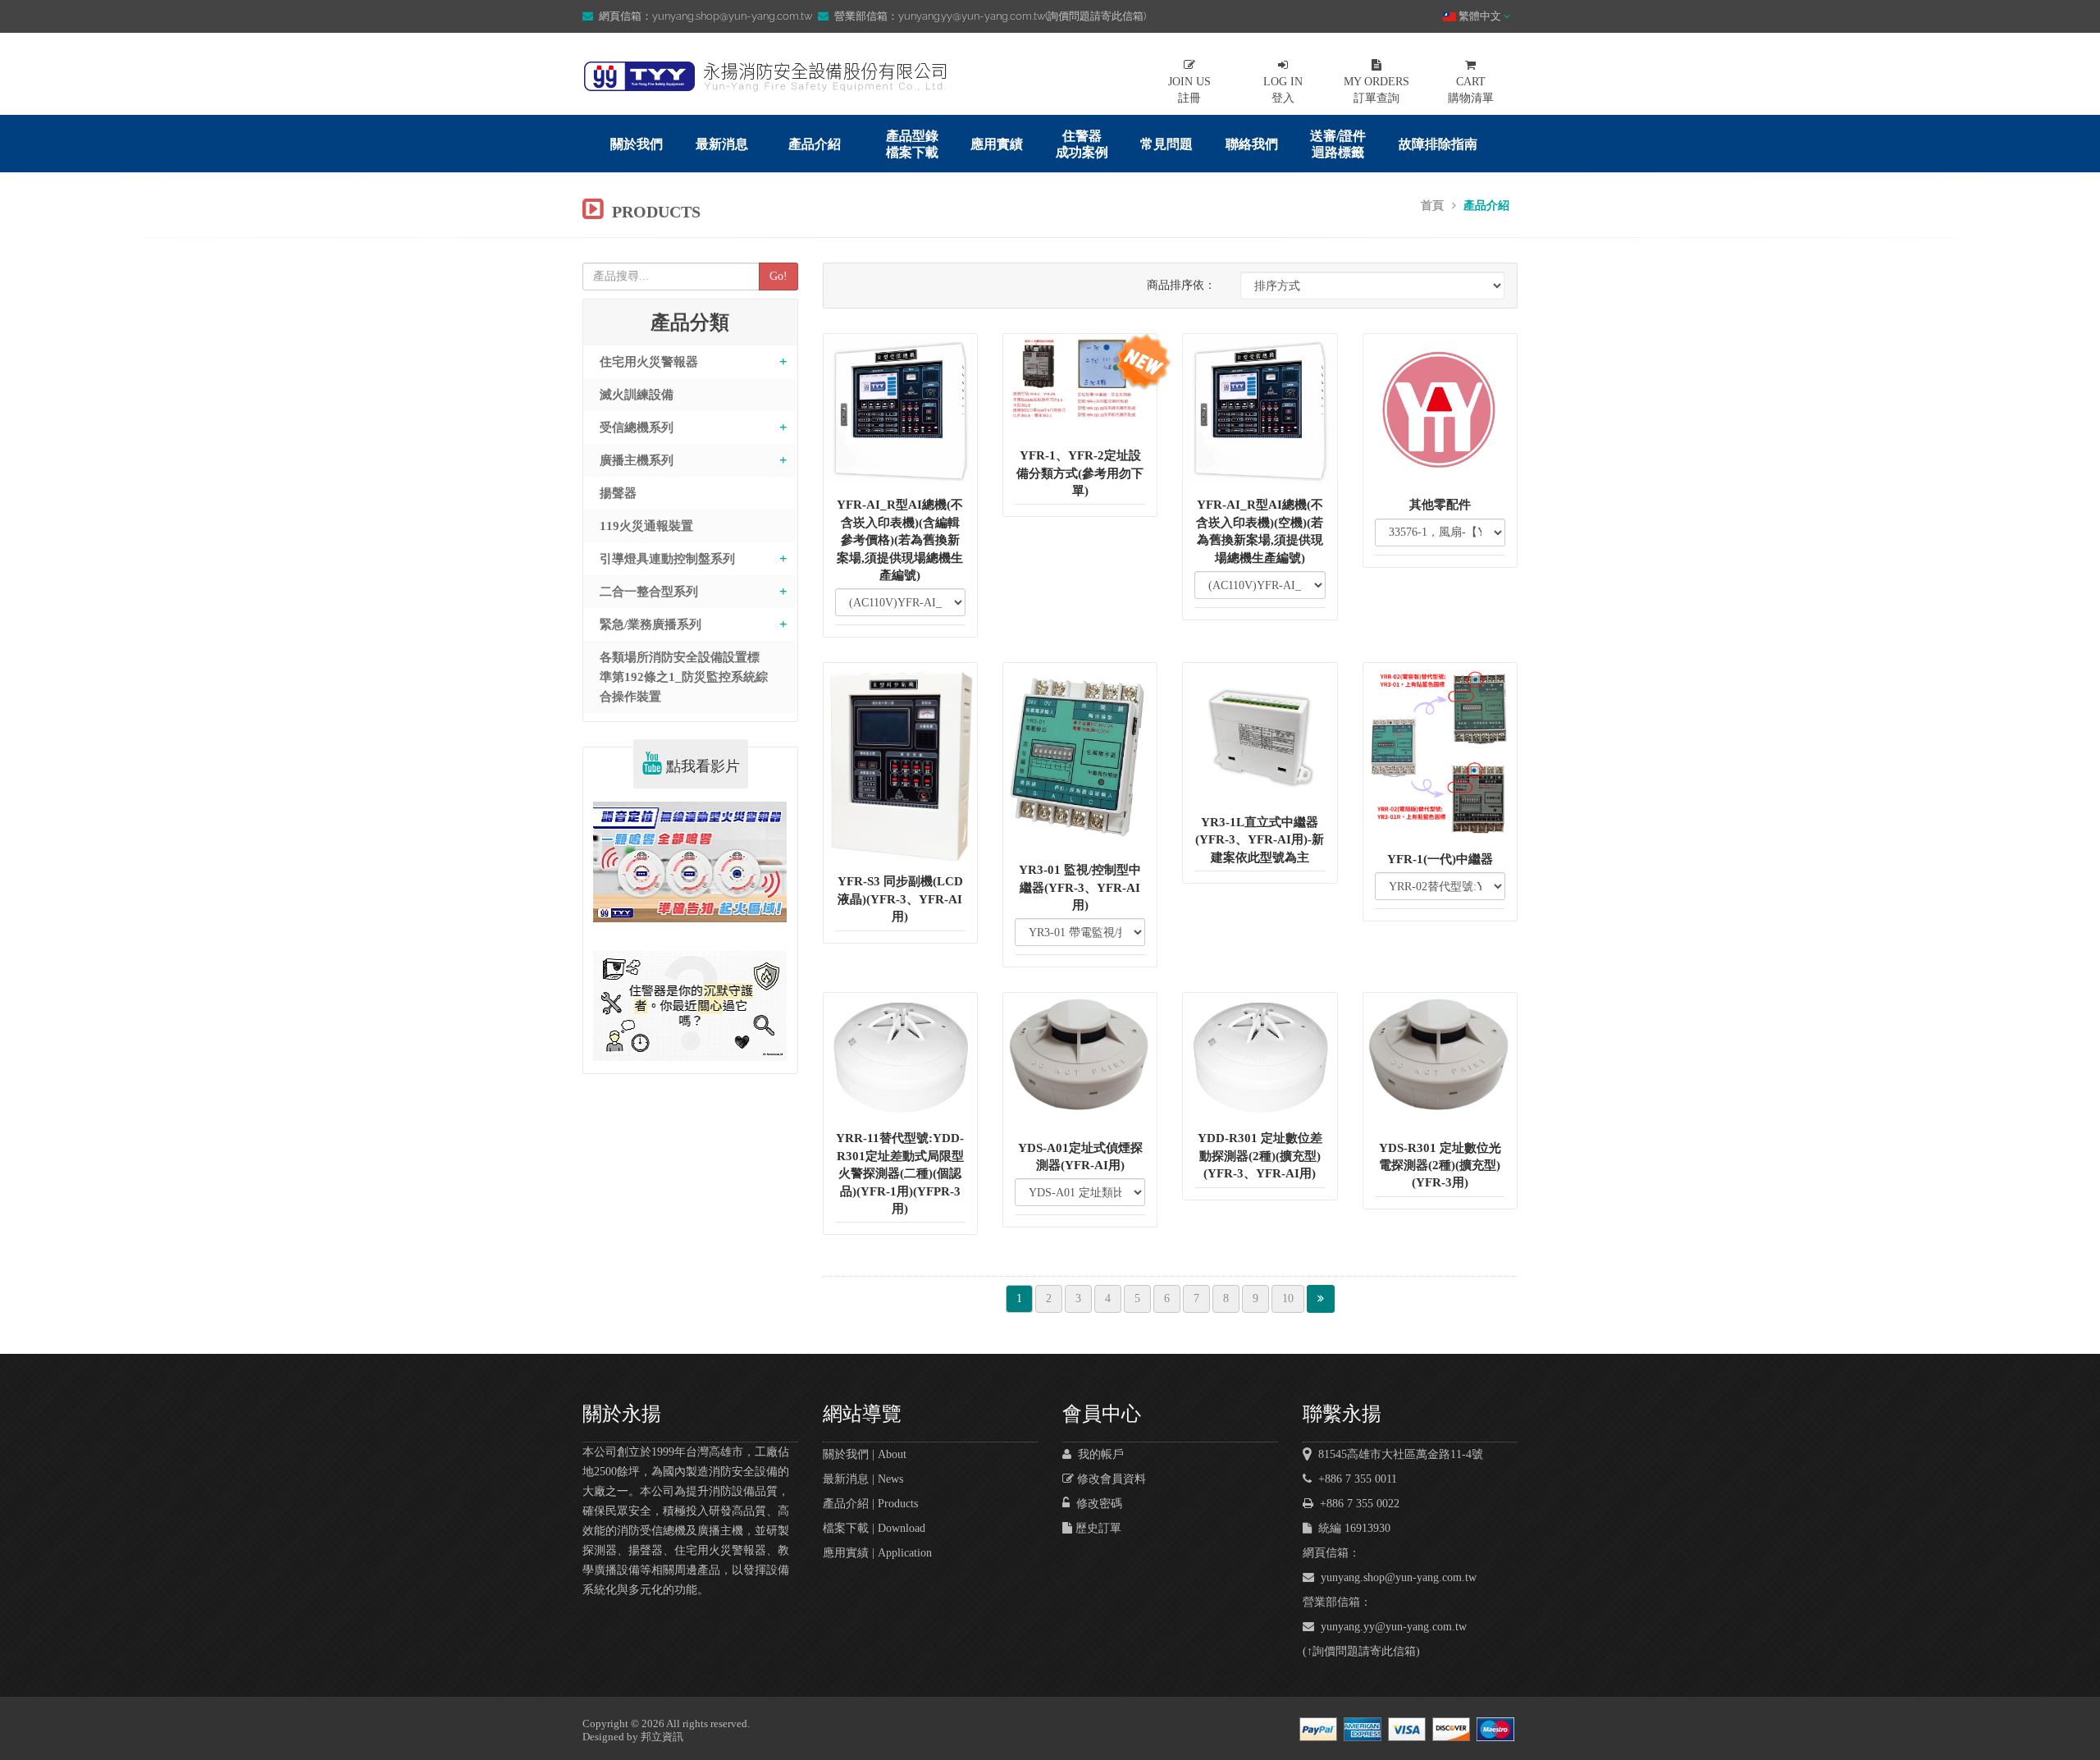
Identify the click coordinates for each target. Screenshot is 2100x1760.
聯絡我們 (1252, 144)
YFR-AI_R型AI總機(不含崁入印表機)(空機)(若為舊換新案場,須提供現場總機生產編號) (1260, 531)
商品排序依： (1181, 285)
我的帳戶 (1098, 1454)
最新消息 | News (863, 1479)
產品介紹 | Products (870, 1504)
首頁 (1432, 206)
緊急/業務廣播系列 (651, 624)
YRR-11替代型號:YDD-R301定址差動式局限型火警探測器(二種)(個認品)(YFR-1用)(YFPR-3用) (900, 1173)
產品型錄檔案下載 (912, 144)
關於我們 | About (865, 1454)
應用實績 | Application (877, 1553)
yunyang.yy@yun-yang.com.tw (1390, 1627)
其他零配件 (1440, 505)
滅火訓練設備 (637, 395)
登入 (1283, 90)
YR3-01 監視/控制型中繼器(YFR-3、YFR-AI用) (1080, 887)
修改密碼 (1096, 1504)
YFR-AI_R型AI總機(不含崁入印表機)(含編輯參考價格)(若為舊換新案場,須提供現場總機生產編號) (900, 540)
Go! (778, 276)
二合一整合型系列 (649, 592)
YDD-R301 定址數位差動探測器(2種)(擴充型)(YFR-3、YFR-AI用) (1260, 1156)
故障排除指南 (1438, 144)
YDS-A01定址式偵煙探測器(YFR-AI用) (1080, 1157)
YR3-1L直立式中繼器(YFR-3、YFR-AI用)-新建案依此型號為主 (1260, 840)
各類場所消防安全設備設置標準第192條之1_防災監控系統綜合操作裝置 (684, 677)
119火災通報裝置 (646, 526)
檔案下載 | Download (874, 1528)
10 (1288, 1298)
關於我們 (637, 144)
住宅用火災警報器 (649, 362)
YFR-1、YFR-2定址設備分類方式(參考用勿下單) (1080, 473)
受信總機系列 (637, 427)
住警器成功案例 (1082, 144)
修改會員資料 (1110, 1479)
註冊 (1189, 90)
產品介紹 (815, 144)
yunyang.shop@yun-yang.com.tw (1395, 1577)
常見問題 (1166, 144)
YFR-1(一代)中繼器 (1440, 859)
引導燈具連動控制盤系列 (667, 559)
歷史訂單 (1097, 1528)
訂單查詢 (1376, 90)
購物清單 (1471, 90)
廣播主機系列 (637, 460)
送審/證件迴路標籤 (1338, 144)
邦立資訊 (662, 1737)
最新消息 (722, 144)
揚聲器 (618, 493)
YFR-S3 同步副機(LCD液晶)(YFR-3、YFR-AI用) (900, 899)
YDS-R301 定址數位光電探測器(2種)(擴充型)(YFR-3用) (1440, 1166)
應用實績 (997, 144)
